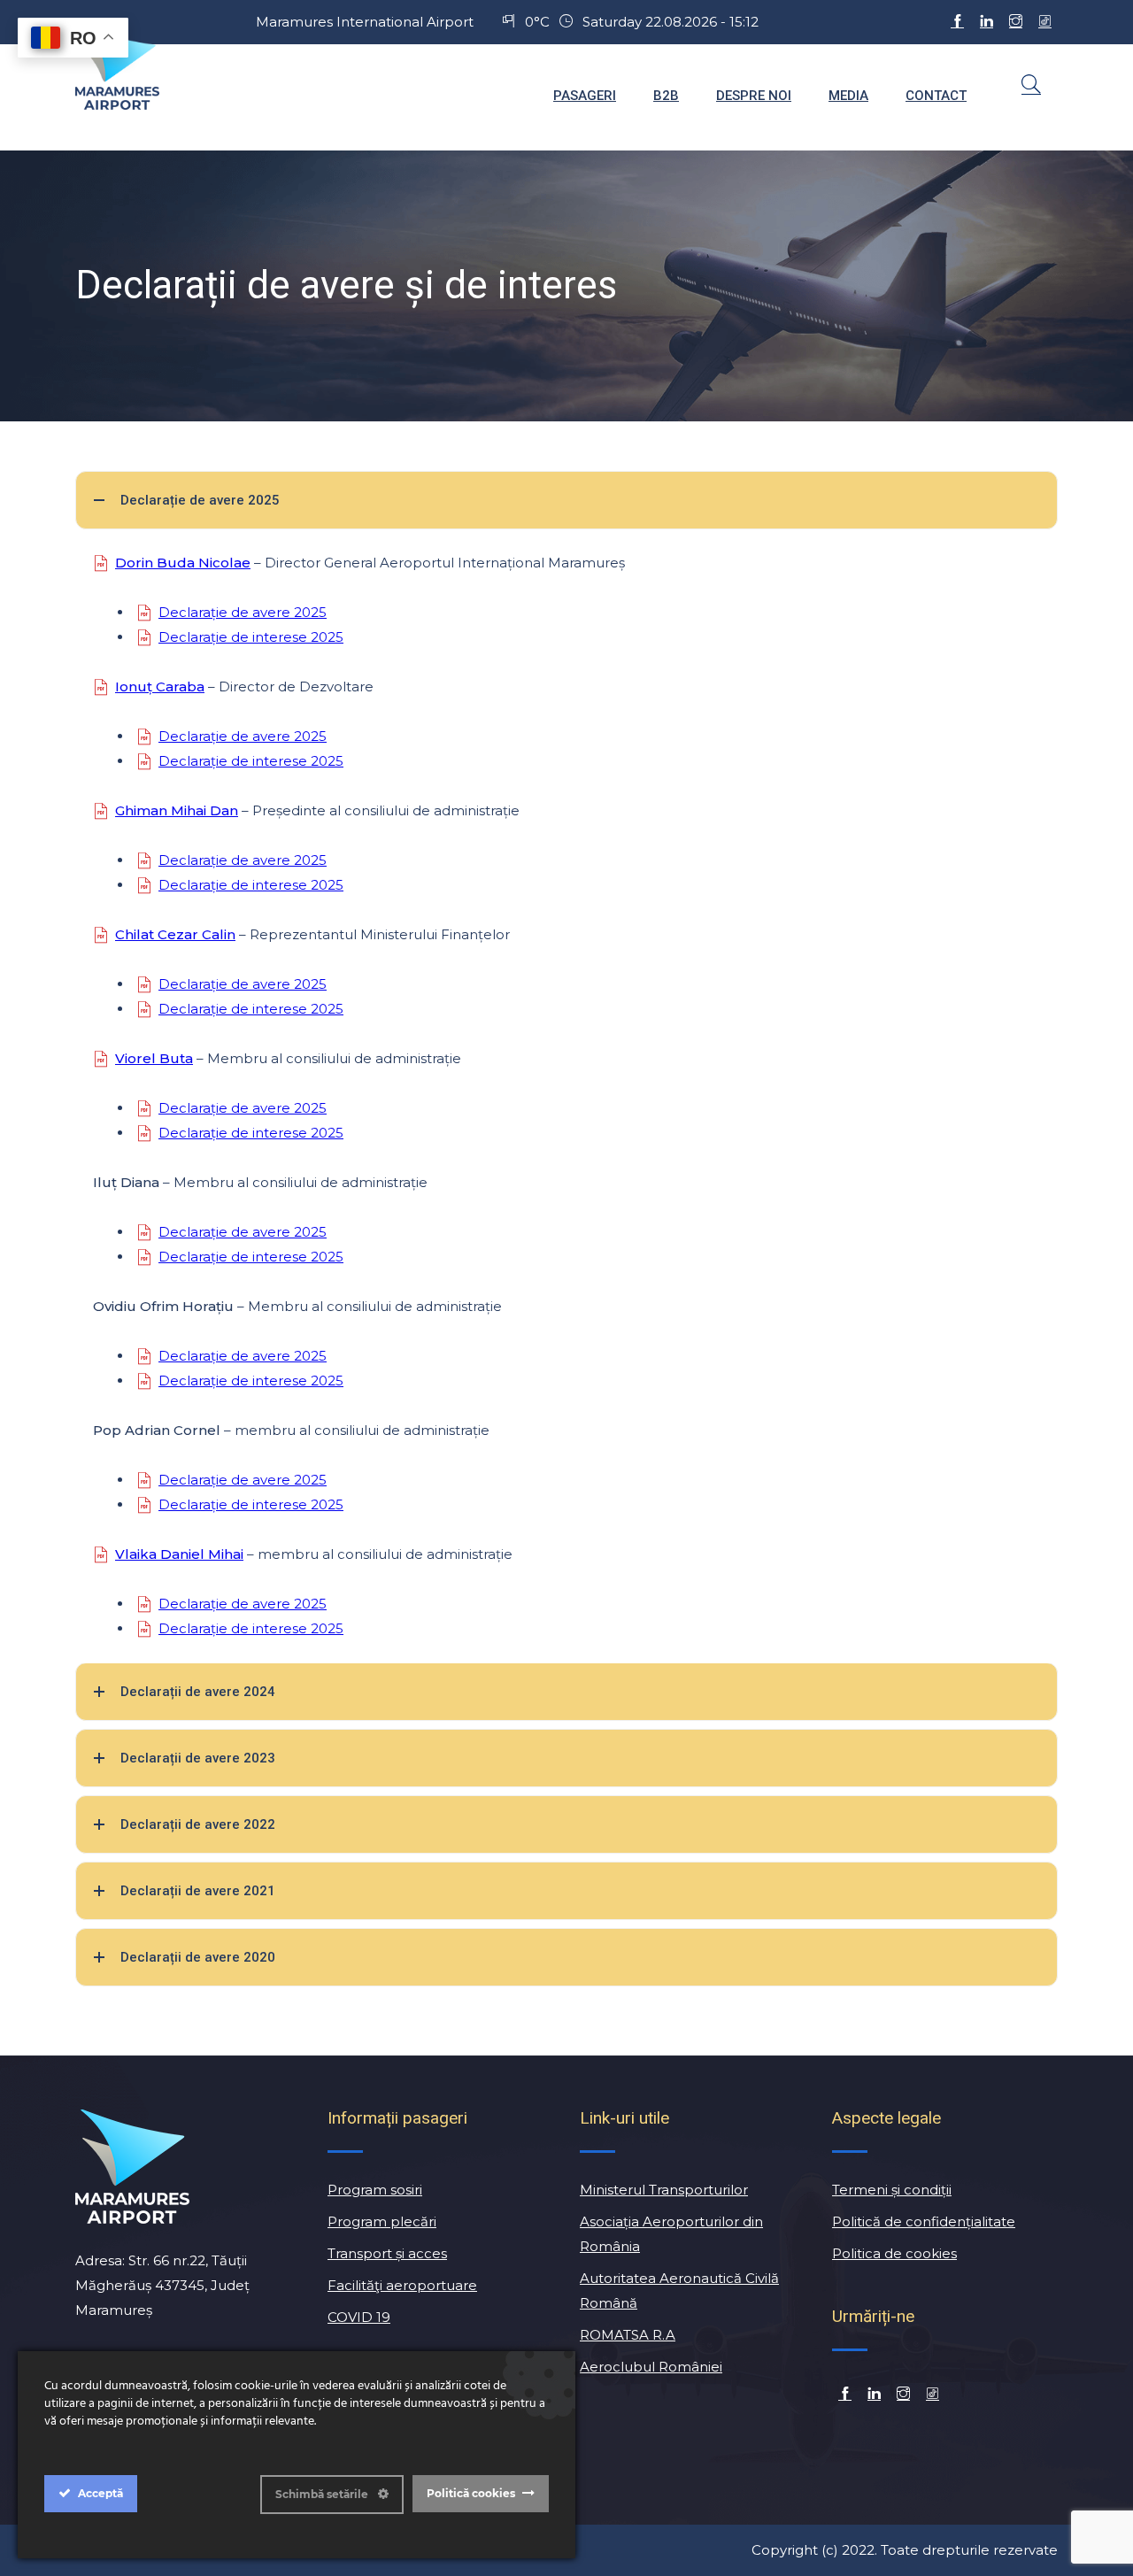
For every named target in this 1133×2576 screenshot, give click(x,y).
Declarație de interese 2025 (251, 637)
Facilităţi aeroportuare (402, 2285)
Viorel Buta (154, 1058)
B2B (666, 96)
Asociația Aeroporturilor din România (671, 2234)
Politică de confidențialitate (924, 2221)
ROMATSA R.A (628, 2335)
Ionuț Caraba (160, 686)
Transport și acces (387, 2253)
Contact (936, 96)
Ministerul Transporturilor (664, 2190)
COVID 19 (359, 2317)
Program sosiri (375, 2190)
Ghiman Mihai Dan (177, 810)
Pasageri (585, 96)
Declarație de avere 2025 (243, 612)
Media (848, 96)
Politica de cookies (894, 2253)
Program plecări (382, 2221)
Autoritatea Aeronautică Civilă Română (679, 2291)
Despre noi (754, 96)
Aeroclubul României (651, 2367)
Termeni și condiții (892, 2190)
